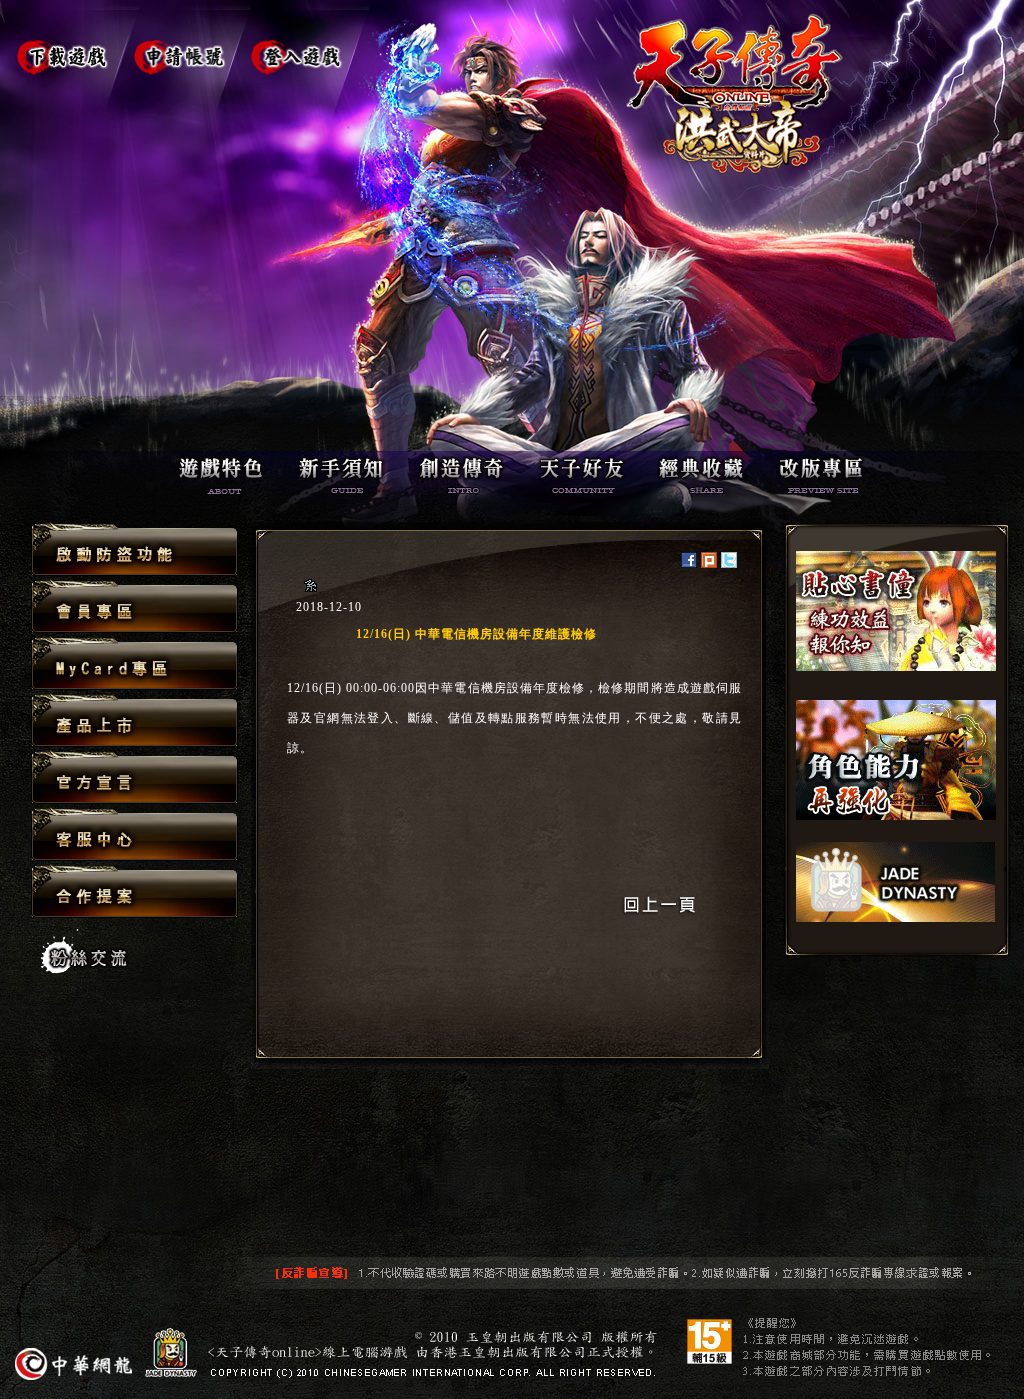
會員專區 (134, 607)
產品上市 (134, 721)
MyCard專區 (134, 664)
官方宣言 (134, 778)
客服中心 (134, 835)
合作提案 (134, 891)
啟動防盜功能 (134, 550)
